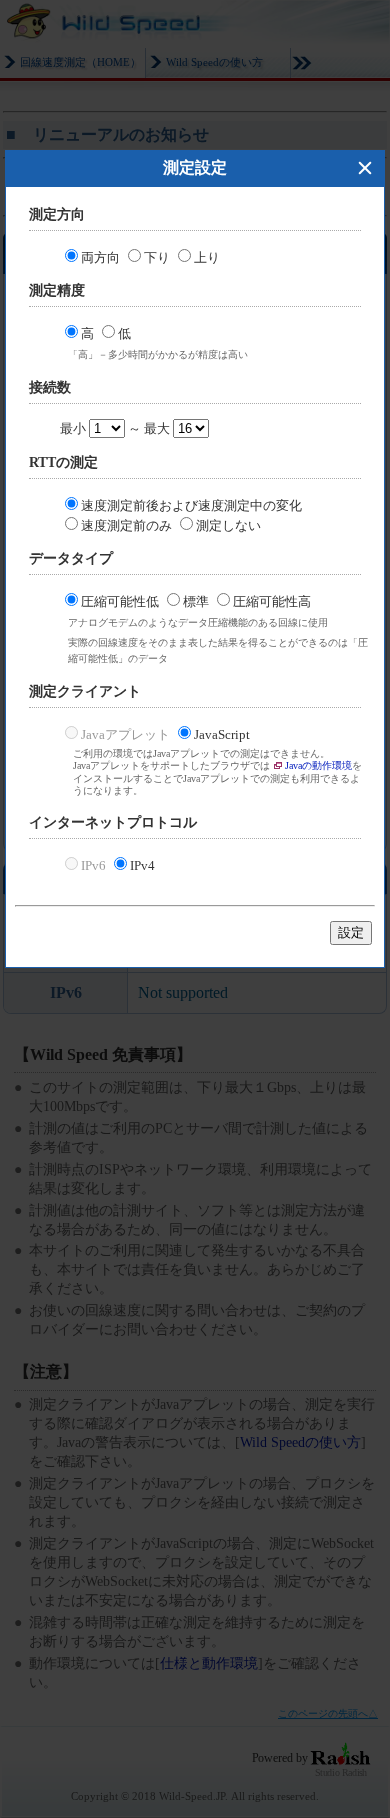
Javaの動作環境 (318, 765)
